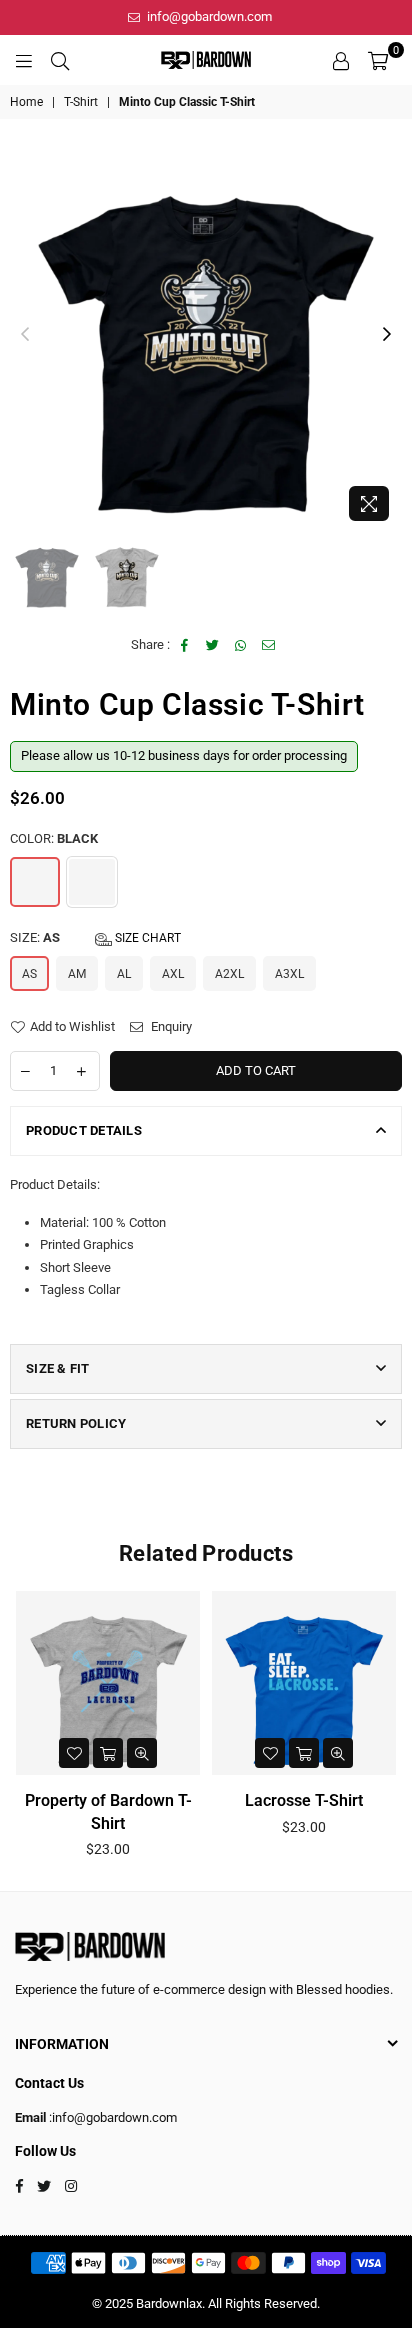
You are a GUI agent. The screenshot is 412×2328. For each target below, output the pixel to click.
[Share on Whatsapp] (241, 645)
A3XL (289, 974)
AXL (173, 974)
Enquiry (170, 1026)
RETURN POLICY (76, 1423)
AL (124, 974)
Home (26, 102)
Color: (54, 838)
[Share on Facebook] (185, 645)
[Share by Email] (269, 645)
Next (387, 335)
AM (77, 974)
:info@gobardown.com (111, 2117)
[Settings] (341, 60)
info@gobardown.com (208, 16)
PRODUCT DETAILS (84, 1130)
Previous (25, 335)
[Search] (60, 60)
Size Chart (146, 938)
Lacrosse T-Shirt (304, 1800)
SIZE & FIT (58, 1368)
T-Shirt (81, 102)
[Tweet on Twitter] (213, 645)
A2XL (229, 974)
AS (29, 974)
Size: (95, 937)
